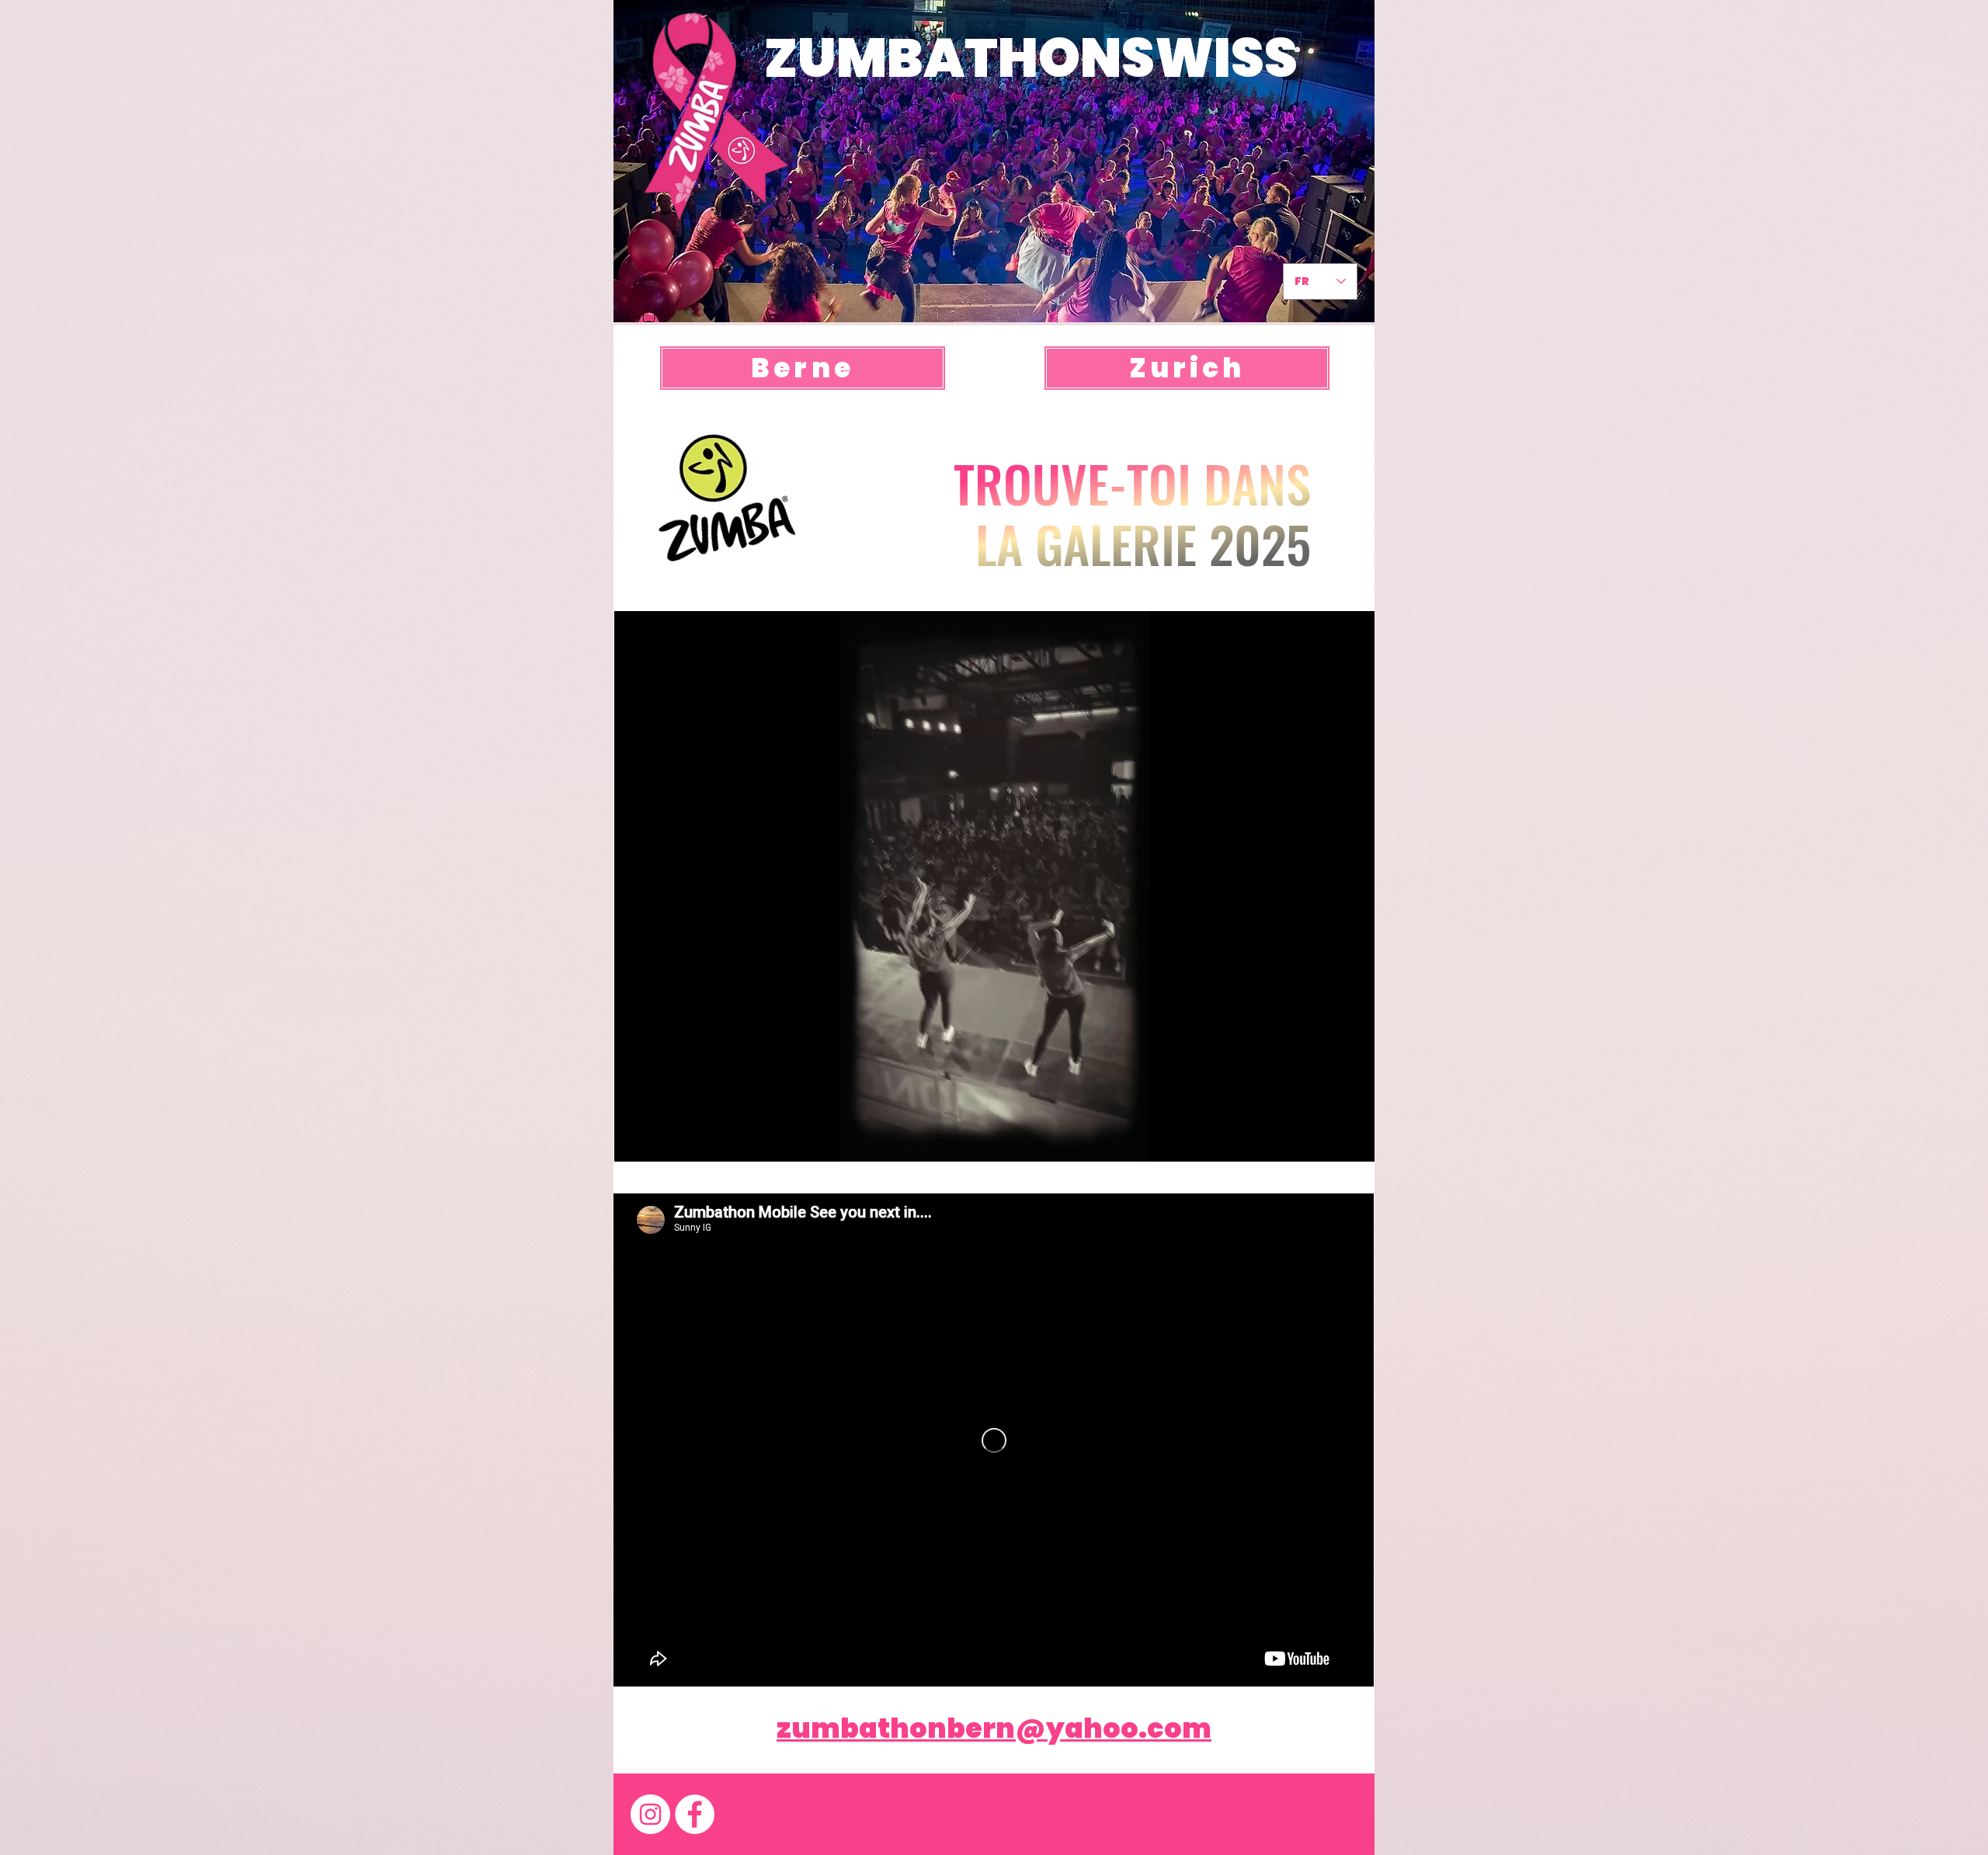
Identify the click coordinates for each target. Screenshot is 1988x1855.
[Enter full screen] (1354, 1141)
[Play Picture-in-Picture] (1327, 1141)
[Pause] (634, 1141)
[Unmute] (661, 1141)
